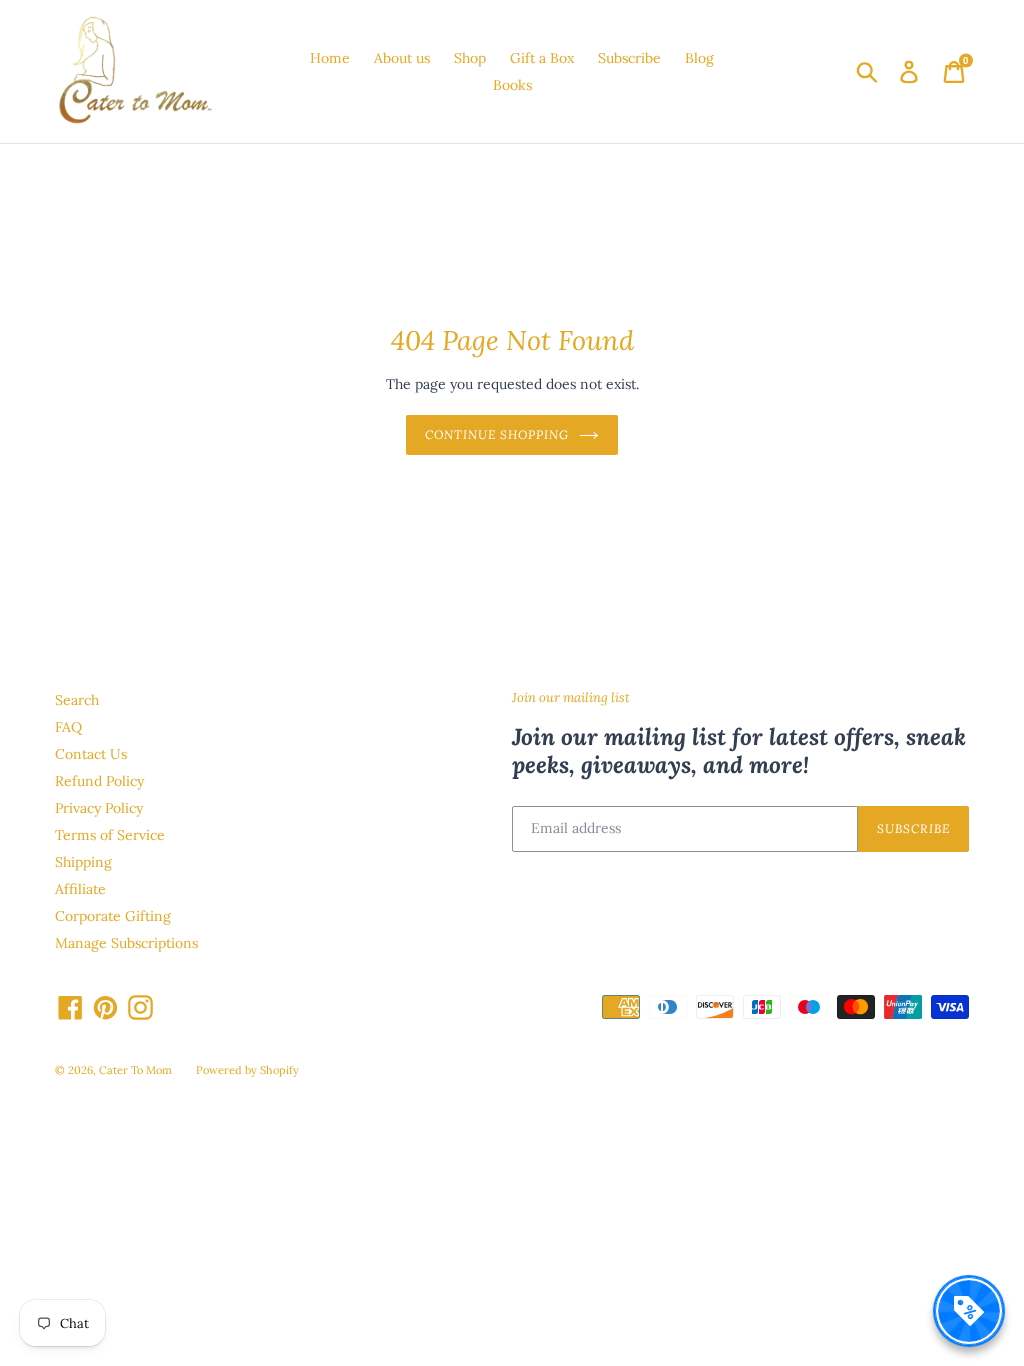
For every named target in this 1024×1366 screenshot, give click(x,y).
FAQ (68, 727)
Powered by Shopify (247, 1070)
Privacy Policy (99, 808)
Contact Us (91, 754)
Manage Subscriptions (126, 943)
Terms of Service (110, 835)
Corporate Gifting (113, 916)
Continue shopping (496, 434)
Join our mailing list (571, 698)
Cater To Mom (135, 1070)
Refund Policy (99, 781)
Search (77, 700)
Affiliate (80, 889)
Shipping (83, 862)
